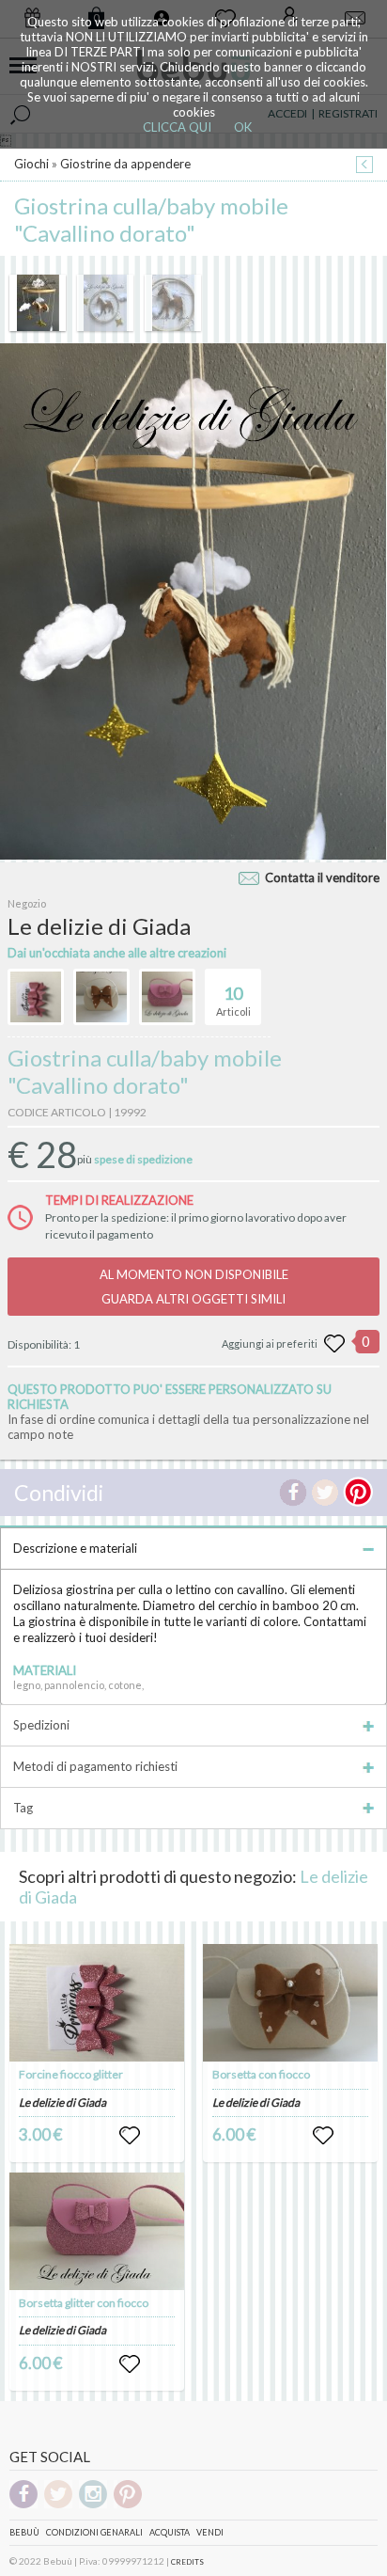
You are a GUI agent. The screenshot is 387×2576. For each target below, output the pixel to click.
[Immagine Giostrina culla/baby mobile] (38, 303)
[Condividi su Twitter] (325, 1493)
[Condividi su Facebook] (293, 1493)
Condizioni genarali (94, 2532)
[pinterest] (128, 2505)
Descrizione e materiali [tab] (75, 1548)
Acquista (170, 2532)
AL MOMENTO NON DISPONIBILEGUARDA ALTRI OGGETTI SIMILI (194, 1287)
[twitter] (58, 2505)
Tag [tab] (23, 1808)
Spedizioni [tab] (41, 1725)
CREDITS (187, 2562)
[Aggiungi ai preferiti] (334, 1344)
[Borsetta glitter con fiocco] (96, 2231)
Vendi (210, 2532)
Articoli (233, 1000)
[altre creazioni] (36, 997)
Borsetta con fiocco (261, 2074)
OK (243, 127)
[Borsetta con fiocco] (290, 2003)
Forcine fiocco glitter (71, 2074)
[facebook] (23, 2505)
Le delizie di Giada (62, 2102)
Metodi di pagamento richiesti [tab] (95, 1766)
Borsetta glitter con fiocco (84, 2303)
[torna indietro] (364, 166)
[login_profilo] (130, 2136)
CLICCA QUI (177, 127)
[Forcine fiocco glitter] (96, 2003)
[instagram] (93, 2505)
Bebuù (24, 2532)
